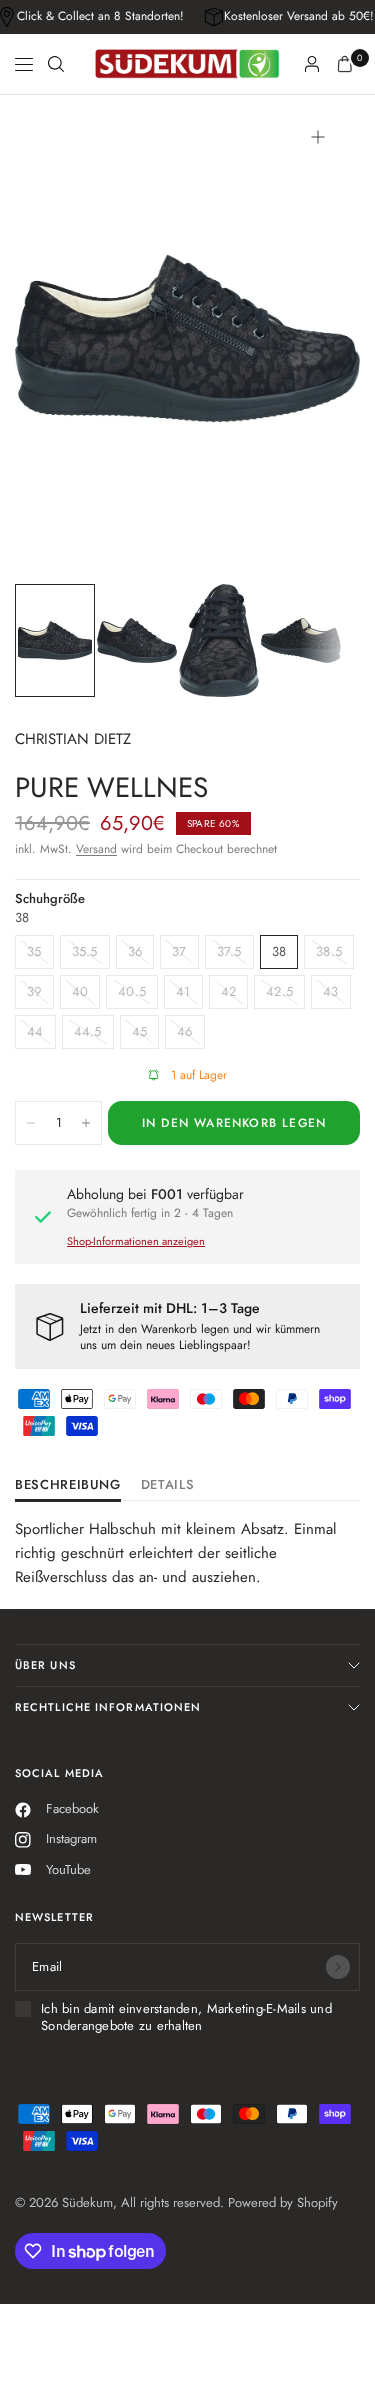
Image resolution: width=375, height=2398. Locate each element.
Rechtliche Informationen (108, 1707)
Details (168, 1486)
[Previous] (61, 338)
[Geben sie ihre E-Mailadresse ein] (338, 1967)
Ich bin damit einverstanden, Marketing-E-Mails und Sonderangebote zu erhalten (186, 2017)
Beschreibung (68, 1486)
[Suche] (56, 64)
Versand (96, 849)
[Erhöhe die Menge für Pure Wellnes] (86, 1123)
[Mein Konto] (312, 64)
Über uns (45, 1665)
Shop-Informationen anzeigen (136, 1241)
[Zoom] (318, 137)
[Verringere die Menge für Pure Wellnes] (31, 1123)
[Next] (314, 338)
